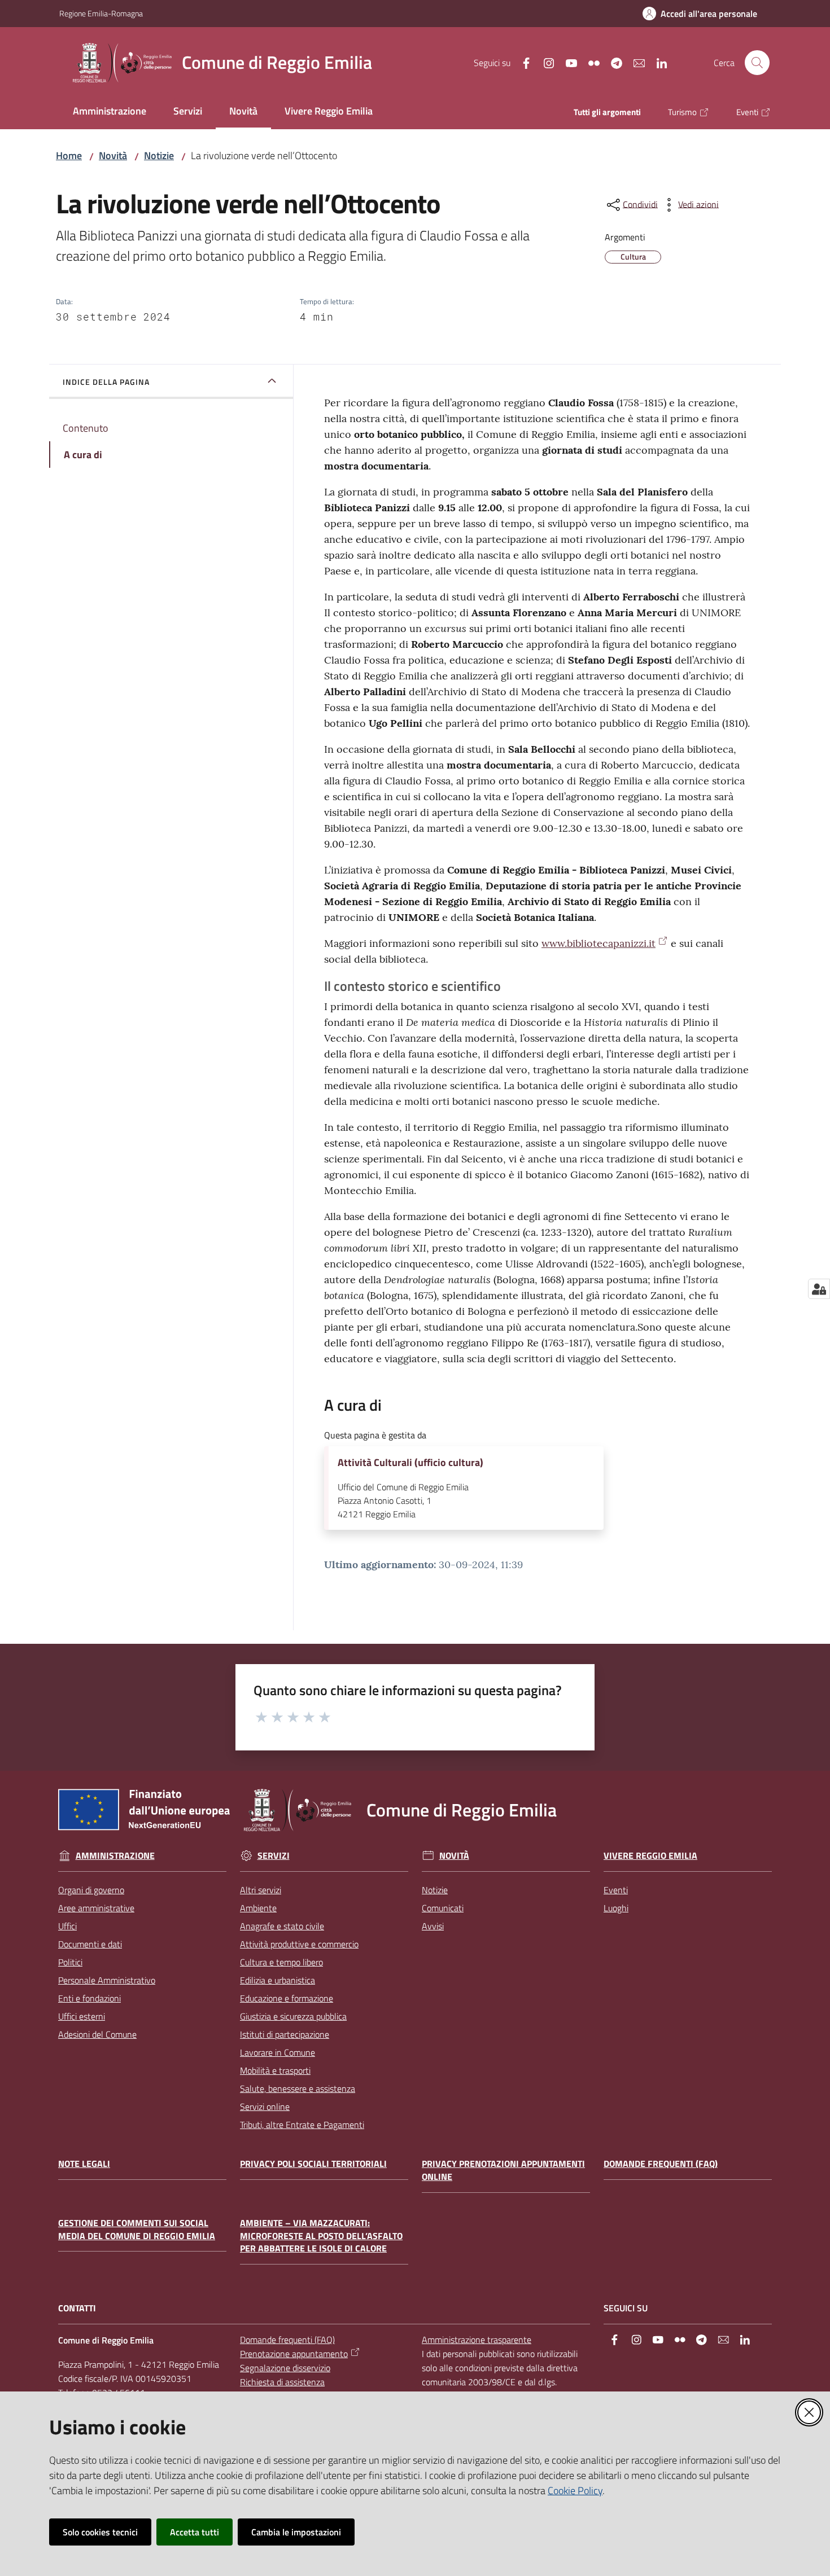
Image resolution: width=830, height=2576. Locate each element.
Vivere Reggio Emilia (650, 1856)
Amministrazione (115, 1856)
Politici (70, 1962)
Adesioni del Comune (97, 2034)
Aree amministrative (96, 1908)
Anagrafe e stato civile (282, 1926)
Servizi (274, 1856)
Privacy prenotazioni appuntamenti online (503, 2170)
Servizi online (265, 2107)
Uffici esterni (82, 2016)
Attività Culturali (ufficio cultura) (410, 1463)
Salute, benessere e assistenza (298, 2088)
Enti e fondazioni (89, 1998)
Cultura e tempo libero (281, 1962)
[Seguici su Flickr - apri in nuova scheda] (589, 62)
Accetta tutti (195, 2532)
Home (69, 155)
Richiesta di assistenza (282, 2382)
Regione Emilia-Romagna (101, 13)
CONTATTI (77, 2308)
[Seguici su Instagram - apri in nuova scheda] (544, 62)
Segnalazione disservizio (285, 2368)
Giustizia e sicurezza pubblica (293, 2016)
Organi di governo (91, 1890)
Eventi (616, 1890)
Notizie (159, 155)
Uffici (67, 1926)
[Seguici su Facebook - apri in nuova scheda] (522, 62)
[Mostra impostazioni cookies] (819, 1289)
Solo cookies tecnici (100, 2532)
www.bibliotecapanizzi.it (599, 943)
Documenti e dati (90, 1944)
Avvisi (433, 1926)
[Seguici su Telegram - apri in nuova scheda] (612, 62)
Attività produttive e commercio (299, 1944)
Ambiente (258, 1908)
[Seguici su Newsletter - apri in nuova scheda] (635, 62)
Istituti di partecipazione (285, 2034)
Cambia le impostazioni (296, 2532)
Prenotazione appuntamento (294, 2354)
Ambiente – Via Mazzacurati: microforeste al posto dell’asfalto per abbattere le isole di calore (321, 2236)
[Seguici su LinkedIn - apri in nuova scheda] (657, 62)
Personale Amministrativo (107, 1980)
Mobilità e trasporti (275, 2070)
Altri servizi (261, 1890)
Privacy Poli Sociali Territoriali (313, 2164)
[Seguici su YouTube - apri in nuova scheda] (567, 62)
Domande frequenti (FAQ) (661, 2164)
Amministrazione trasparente (477, 2340)
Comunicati (443, 1908)
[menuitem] (110, 112)
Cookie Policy (575, 2491)
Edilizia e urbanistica (278, 1980)
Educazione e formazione (287, 1998)
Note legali (84, 2164)
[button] (757, 63)
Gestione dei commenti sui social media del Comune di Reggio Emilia (137, 2230)
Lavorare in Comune (278, 2052)
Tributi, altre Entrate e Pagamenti (302, 2125)
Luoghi (616, 1908)
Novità (113, 155)
